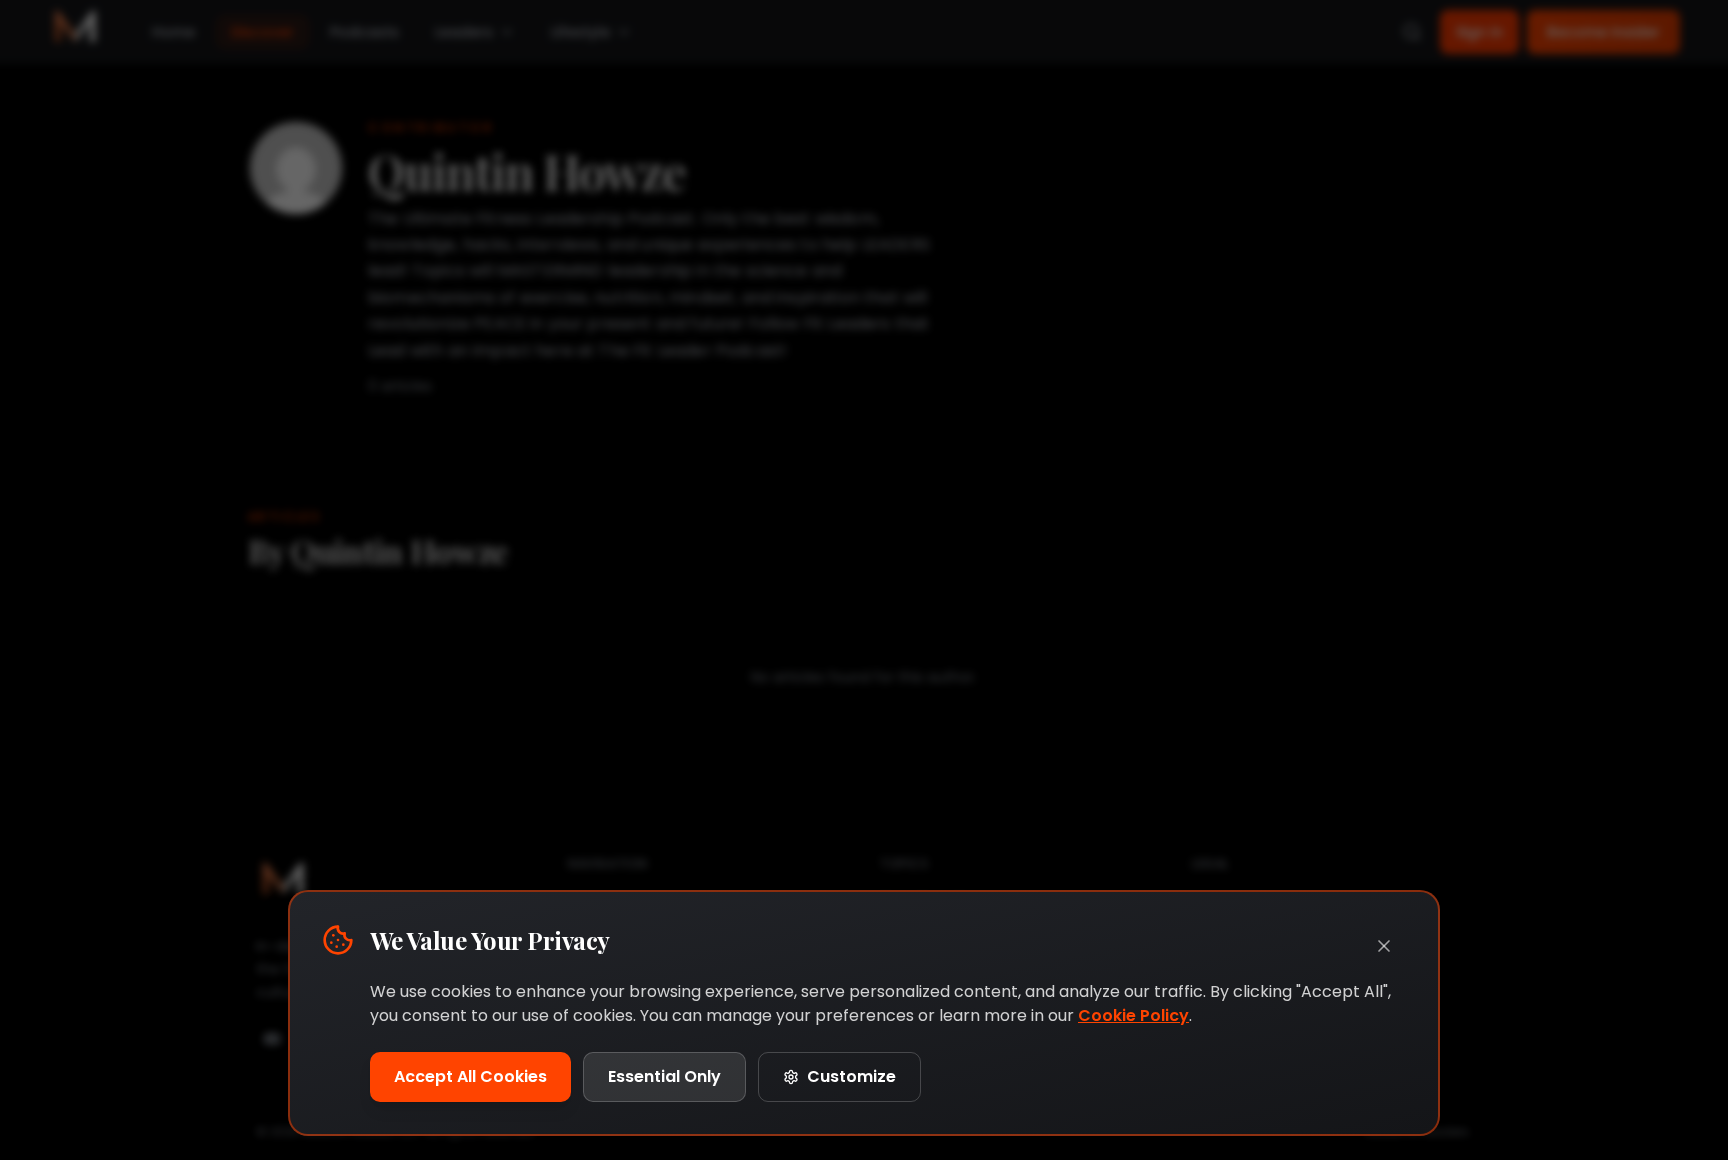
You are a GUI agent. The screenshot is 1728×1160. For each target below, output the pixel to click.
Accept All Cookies (470, 1076)
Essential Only (664, 1076)
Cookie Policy (1133, 1015)
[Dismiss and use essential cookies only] (1384, 946)
